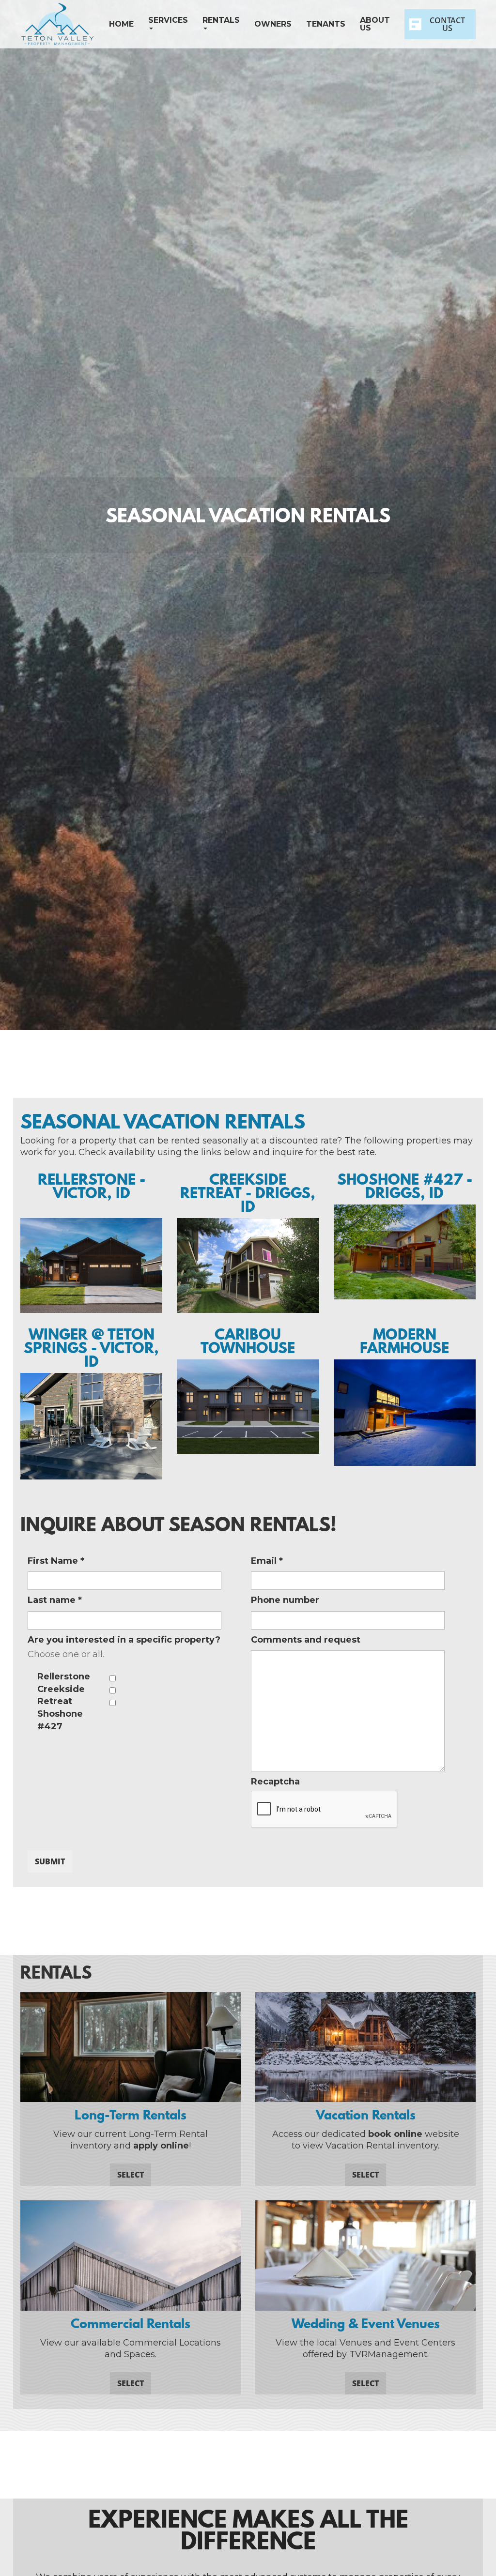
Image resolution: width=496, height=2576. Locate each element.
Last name (55, 1600)
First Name (56, 1561)
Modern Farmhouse (404, 1341)
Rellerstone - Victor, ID (92, 1186)
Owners (273, 24)
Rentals (221, 20)
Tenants (326, 24)
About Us (375, 24)
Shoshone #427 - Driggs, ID (405, 1186)
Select (131, 2175)
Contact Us (447, 24)
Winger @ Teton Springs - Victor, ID (91, 1348)
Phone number (285, 1600)
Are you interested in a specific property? (124, 1640)
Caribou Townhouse (248, 1341)
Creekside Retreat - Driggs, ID (248, 1193)
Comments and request (306, 1640)
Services (168, 20)
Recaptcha (275, 1782)
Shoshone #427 (60, 1720)
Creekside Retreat (61, 1695)
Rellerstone (64, 1677)
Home (121, 24)
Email (267, 1561)
